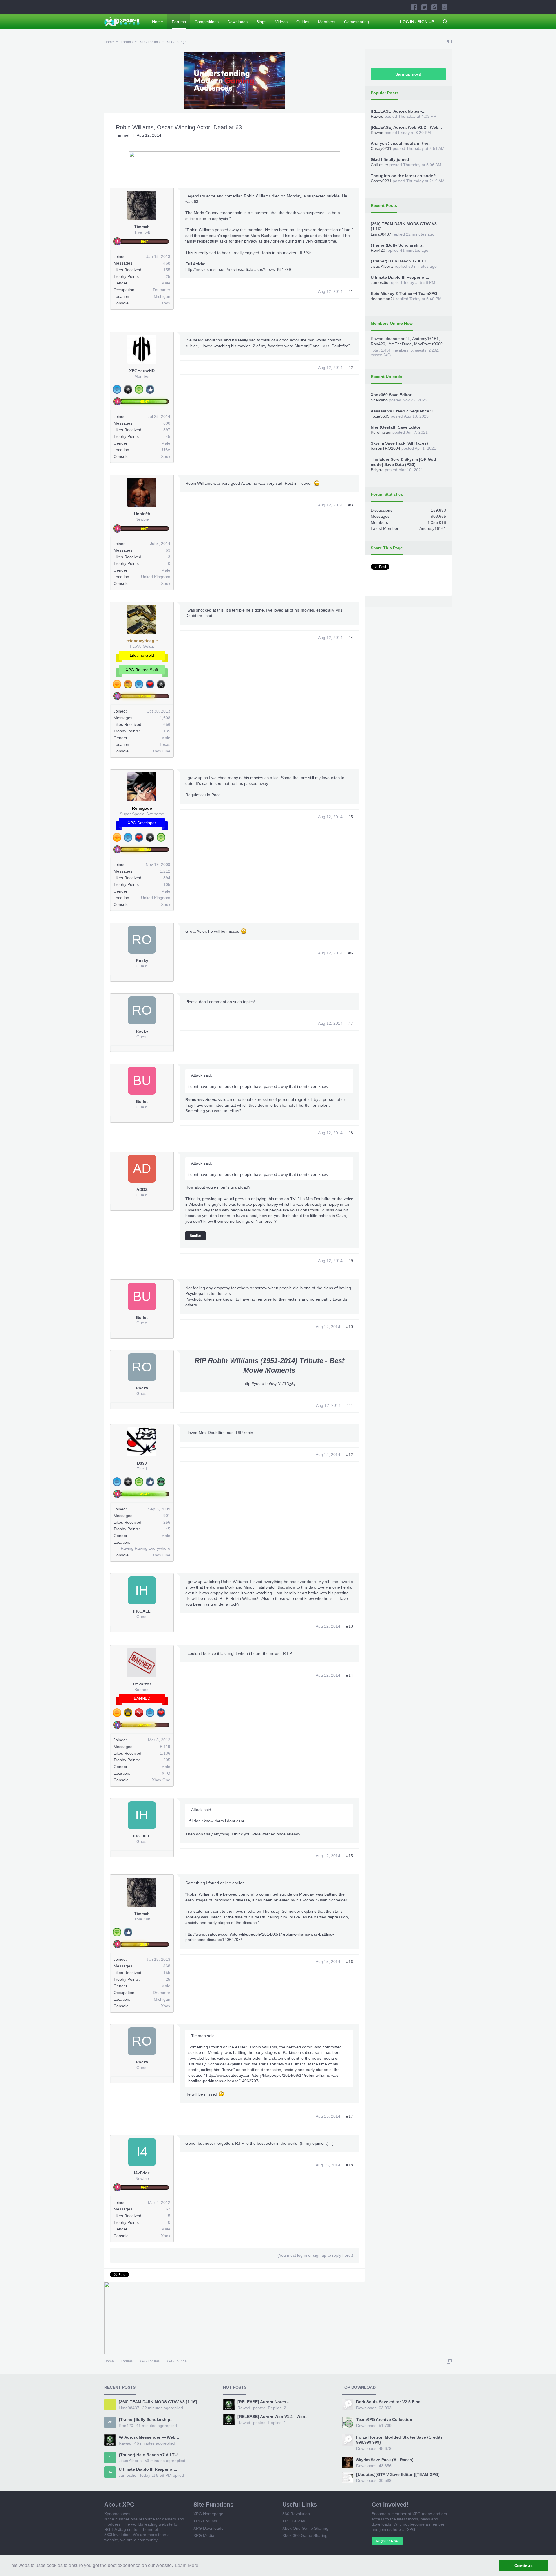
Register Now (387, 2541)
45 (168, 436)
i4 (142, 2152)
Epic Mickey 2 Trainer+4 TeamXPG (404, 293)
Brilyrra (377, 470)
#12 (350, 1455)
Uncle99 (142, 514)
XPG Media (204, 2535)
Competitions (207, 22)
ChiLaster (379, 165)
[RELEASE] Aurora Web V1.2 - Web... (406, 127)
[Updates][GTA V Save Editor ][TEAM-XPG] (398, 2474)
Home (158, 22)
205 (167, 1760)
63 (168, 550)
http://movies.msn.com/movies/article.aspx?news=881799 (238, 269)
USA (166, 450)
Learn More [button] (187, 2565)
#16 (350, 1962)
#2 (351, 368)
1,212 (165, 871)
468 (167, 263)
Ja (110, 2472)
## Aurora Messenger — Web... (149, 2437)
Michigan (162, 296)
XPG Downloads (208, 2528)
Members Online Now (392, 323)
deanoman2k (383, 299)
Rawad (377, 116)
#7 (351, 1023)
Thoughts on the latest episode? (403, 176)
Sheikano (379, 400)
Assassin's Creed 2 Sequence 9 (402, 411)
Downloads (237, 22)
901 (167, 1516)
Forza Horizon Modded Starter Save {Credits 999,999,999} (399, 2440)
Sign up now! (408, 74)
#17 (350, 2116)
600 (167, 423)
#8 (351, 1133)
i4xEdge (142, 2173)
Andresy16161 (425, 339)
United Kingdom (156, 577)
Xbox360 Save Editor (391, 395)
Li (110, 2405)
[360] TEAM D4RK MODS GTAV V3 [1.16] (158, 2402)
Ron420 (378, 250)
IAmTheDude (400, 344)
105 (167, 884)
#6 (351, 953)
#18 (350, 2165)
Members (327, 22)
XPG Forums (205, 2521)
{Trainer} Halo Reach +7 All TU (400, 261)
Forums (179, 22)
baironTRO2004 (385, 448)
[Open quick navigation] (449, 42)
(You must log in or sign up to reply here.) (315, 2255)
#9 (351, 1261)
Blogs (261, 22)
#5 (351, 817)
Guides (303, 22)
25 (168, 276)
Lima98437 (381, 234)
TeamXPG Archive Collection (384, 2419)
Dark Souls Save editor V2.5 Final (389, 2402)
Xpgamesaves (117, 2514)
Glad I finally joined (390, 159)
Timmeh (123, 135)
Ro (110, 2422)
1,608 (165, 718)
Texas (165, 744)
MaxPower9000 (428, 344)
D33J (142, 1463)
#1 (351, 291)
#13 (350, 1626)
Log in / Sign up (417, 22)
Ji (110, 2458)
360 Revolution (296, 2514)
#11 (350, 1405)
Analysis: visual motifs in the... (401, 143)
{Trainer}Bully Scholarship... (398, 245)
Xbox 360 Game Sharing (305, 2535)
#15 (350, 1856)
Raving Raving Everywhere (146, 1548)
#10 (350, 1327)
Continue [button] (523, 2566)
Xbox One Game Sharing (305, 2528)
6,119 (165, 1747)
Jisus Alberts (382, 266)
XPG (166, 1773)
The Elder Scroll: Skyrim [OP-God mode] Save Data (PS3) (403, 462)
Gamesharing (356, 22)
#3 (351, 505)
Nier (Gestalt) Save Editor (396, 427)
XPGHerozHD (142, 371)
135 (167, 731)
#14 (350, 1675)
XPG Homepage (208, 2514)
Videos (281, 22)
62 (168, 2209)
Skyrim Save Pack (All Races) (399, 443)
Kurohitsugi (381, 432)
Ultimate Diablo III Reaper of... (400, 277)
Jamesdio (379, 282)
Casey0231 (381, 148)
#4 (351, 638)
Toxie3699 (380, 416)
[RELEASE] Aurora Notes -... (398, 111)
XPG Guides (294, 2521)
